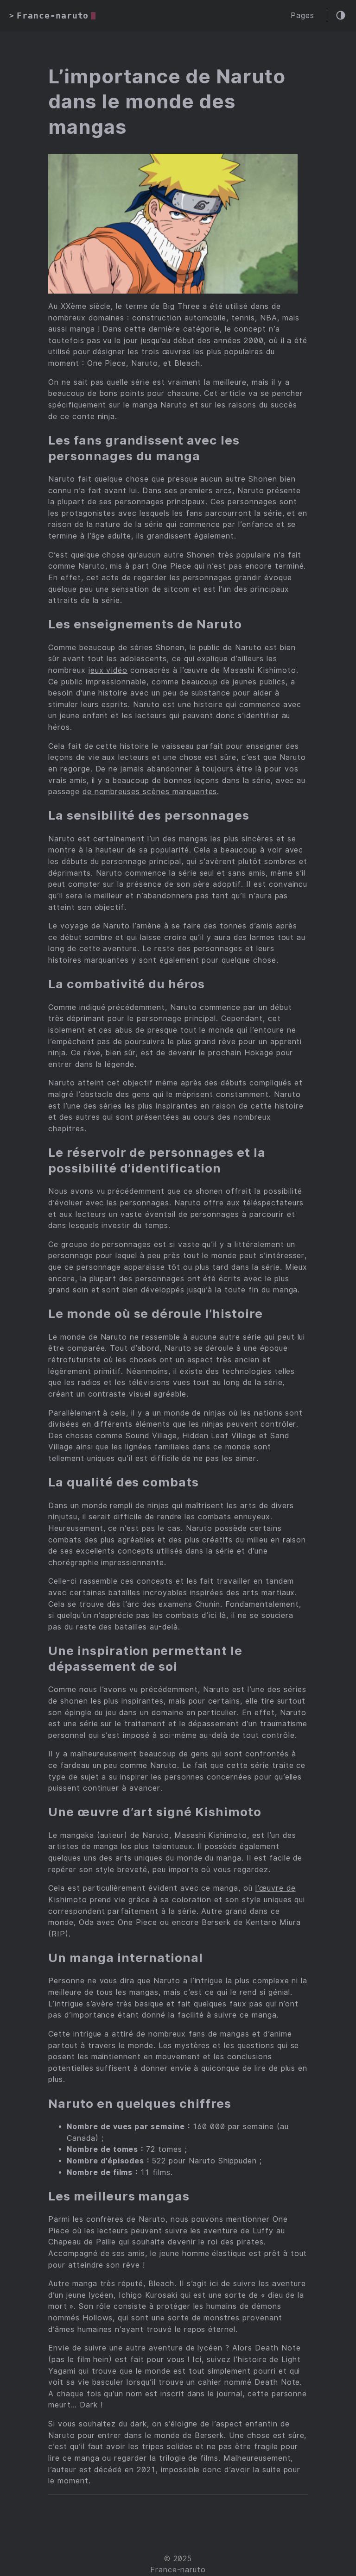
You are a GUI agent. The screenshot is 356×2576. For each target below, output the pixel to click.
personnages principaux (160, 502)
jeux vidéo (108, 670)
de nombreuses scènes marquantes (150, 792)
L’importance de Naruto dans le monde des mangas (167, 102)
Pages (302, 16)
